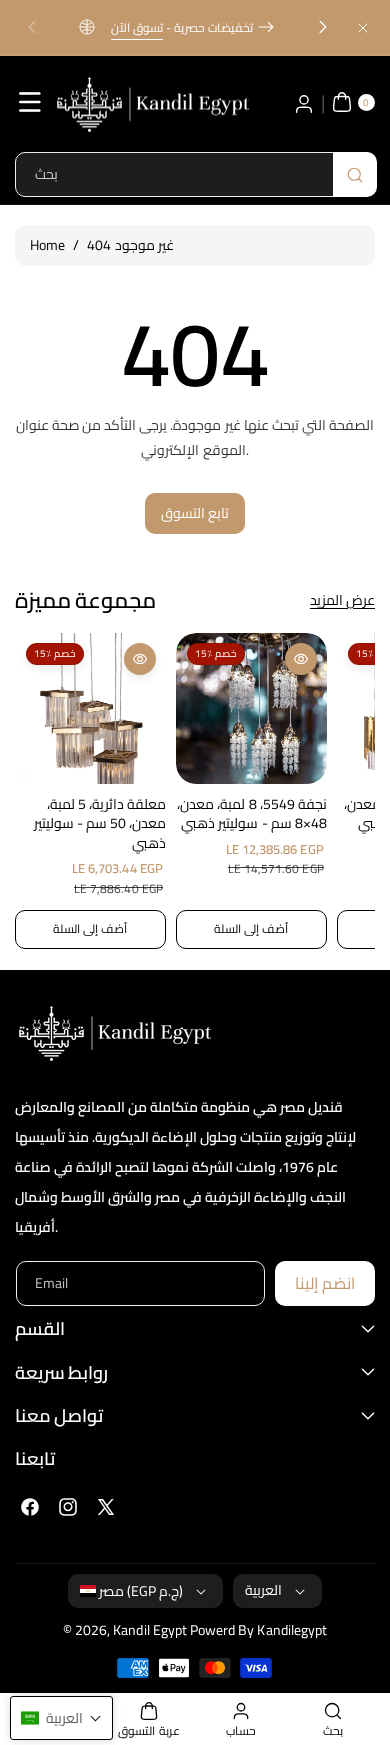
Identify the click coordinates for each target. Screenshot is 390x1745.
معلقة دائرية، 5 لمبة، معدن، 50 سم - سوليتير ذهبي (100, 824)
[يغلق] (363, 27)
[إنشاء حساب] (304, 102)
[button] (32, 28)
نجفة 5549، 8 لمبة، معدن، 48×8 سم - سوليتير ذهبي (251, 814)
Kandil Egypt (150, 1630)
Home (47, 245)
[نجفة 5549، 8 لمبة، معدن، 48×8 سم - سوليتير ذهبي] (251, 708)
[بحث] (355, 174)
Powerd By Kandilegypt (258, 1630)
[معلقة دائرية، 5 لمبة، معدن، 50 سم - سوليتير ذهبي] (90, 708)
